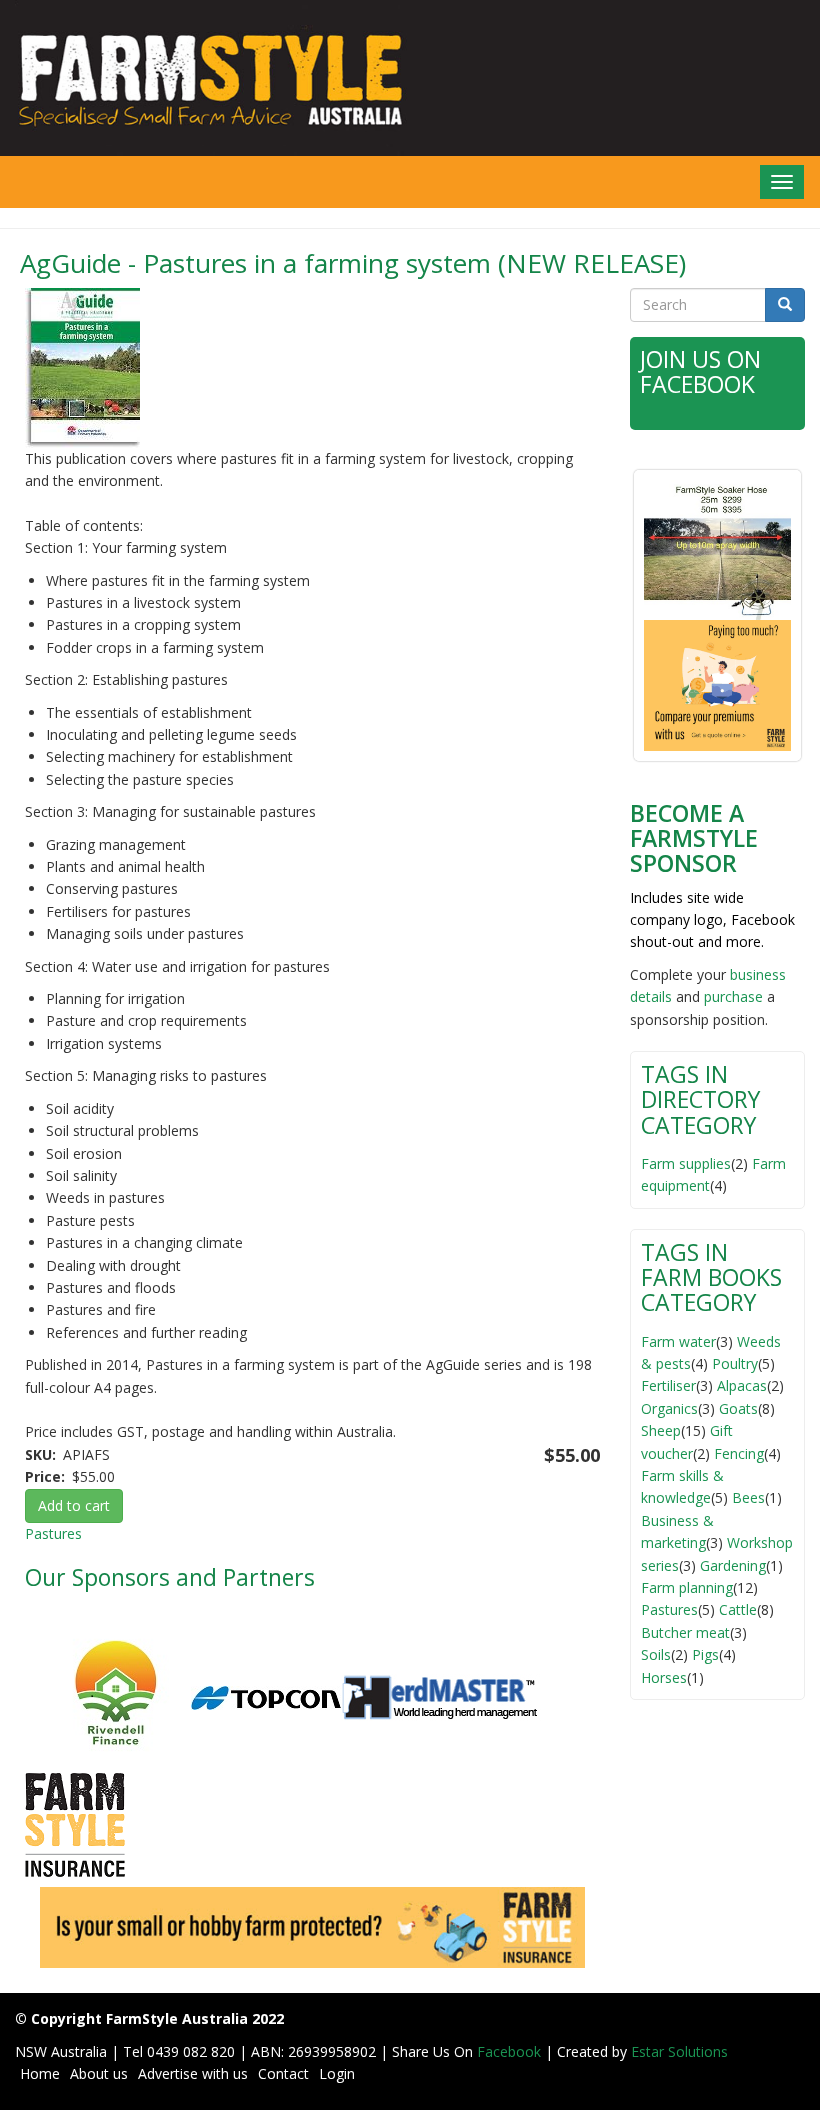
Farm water (678, 1341)
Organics (669, 1408)
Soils (656, 1654)
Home (40, 2073)
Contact (283, 2073)
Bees (748, 1497)
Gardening (733, 1565)
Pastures (53, 1533)
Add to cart (74, 1505)
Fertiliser (668, 1385)
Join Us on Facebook (700, 371)
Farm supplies (686, 1163)
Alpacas (742, 1385)
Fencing (739, 1453)
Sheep (661, 1430)
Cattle (738, 1609)
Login (337, 2073)
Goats (738, 1408)
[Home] (205, 78)
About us (99, 2073)
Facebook (511, 2051)
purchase (733, 996)
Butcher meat (685, 1632)
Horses (664, 1677)
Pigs (705, 1654)
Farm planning (687, 1587)
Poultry (735, 1363)
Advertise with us (193, 2073)
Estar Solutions (679, 2051)
